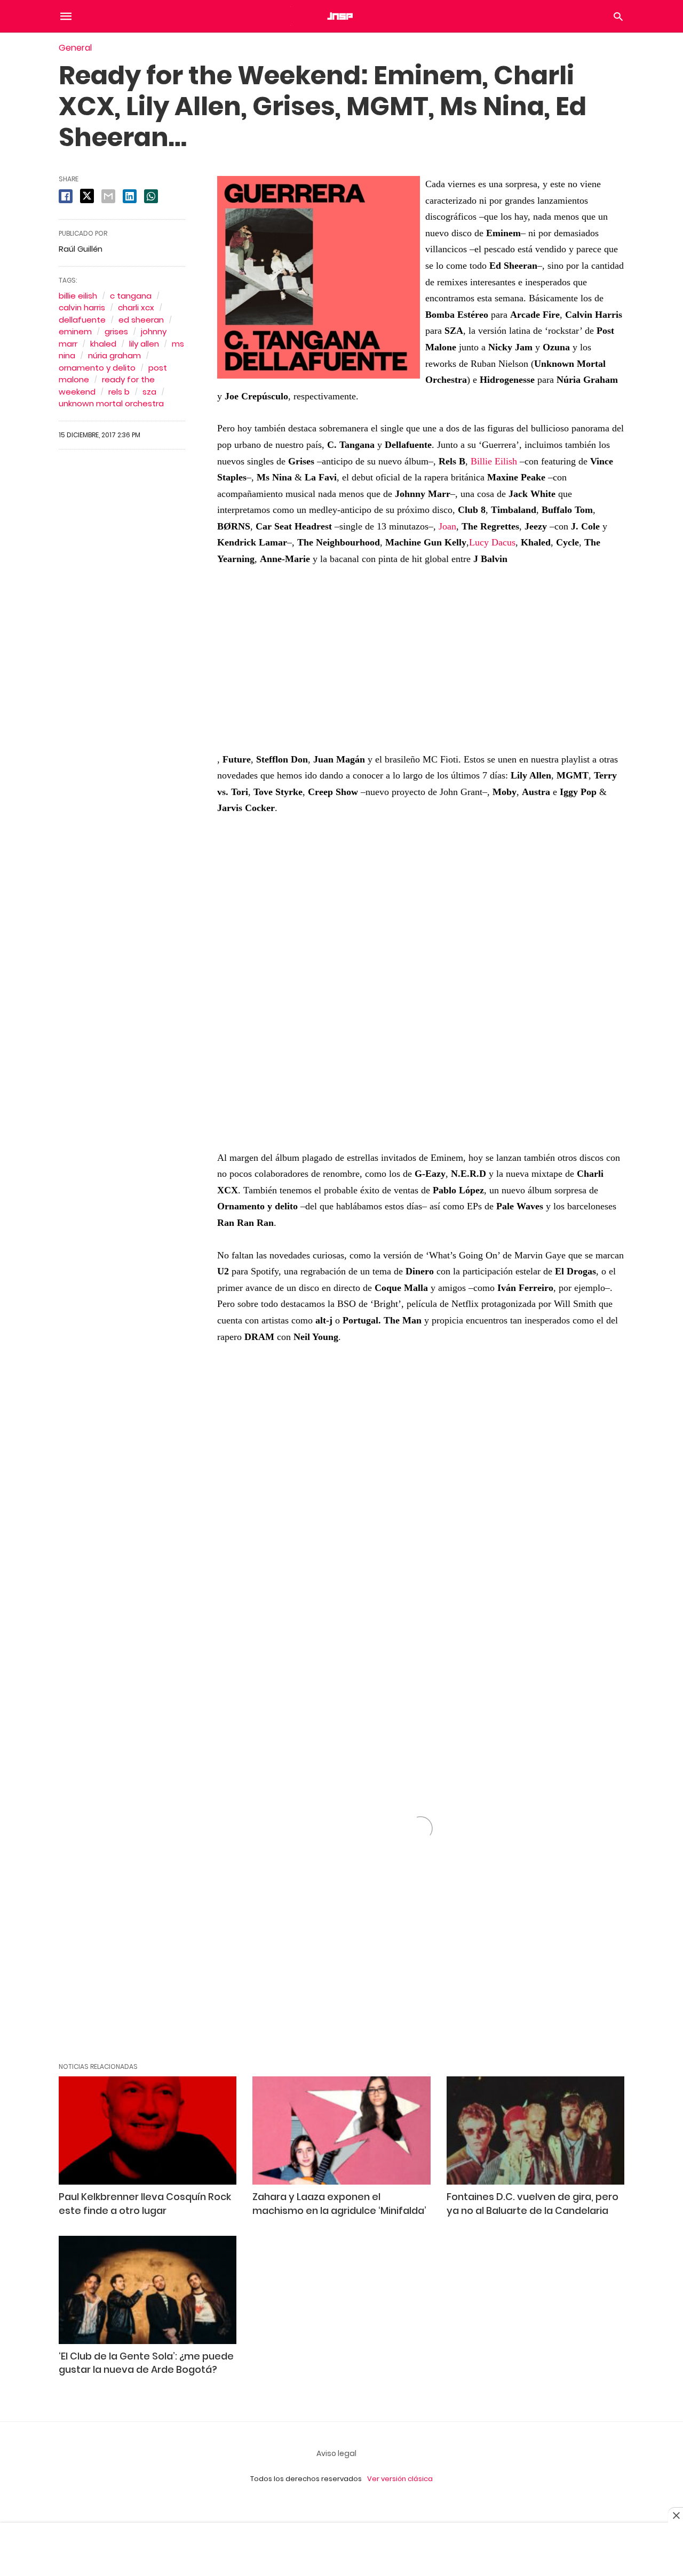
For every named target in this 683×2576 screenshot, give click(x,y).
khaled (103, 344)
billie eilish (78, 296)
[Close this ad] (676, 2515)
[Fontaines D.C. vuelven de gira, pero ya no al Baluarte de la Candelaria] (535, 2130)
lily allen (144, 344)
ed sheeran (141, 320)
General (75, 48)
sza (149, 392)
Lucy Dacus (492, 542)
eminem (75, 331)
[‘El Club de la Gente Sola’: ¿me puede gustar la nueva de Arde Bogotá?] (148, 2290)
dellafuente (82, 320)
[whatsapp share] (151, 196)
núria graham (114, 355)
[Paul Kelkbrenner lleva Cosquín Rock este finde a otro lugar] (148, 2130)
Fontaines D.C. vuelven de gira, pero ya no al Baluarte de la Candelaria (533, 2203)
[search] (618, 16)
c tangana (131, 296)
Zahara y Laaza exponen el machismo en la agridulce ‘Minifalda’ (339, 2203)
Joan (447, 526)
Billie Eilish (494, 461)
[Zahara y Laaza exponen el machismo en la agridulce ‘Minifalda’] (341, 2130)
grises (116, 331)
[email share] (108, 196)
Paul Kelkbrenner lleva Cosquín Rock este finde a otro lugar (145, 2203)
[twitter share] (87, 196)
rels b (119, 392)
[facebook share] (66, 196)
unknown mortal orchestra (111, 403)
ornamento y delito (97, 368)
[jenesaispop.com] (341, 16)
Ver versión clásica (400, 2479)
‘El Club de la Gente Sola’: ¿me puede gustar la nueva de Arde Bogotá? (146, 2363)
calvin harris (82, 307)
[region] (420, 976)
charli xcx (136, 307)
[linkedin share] (130, 196)
